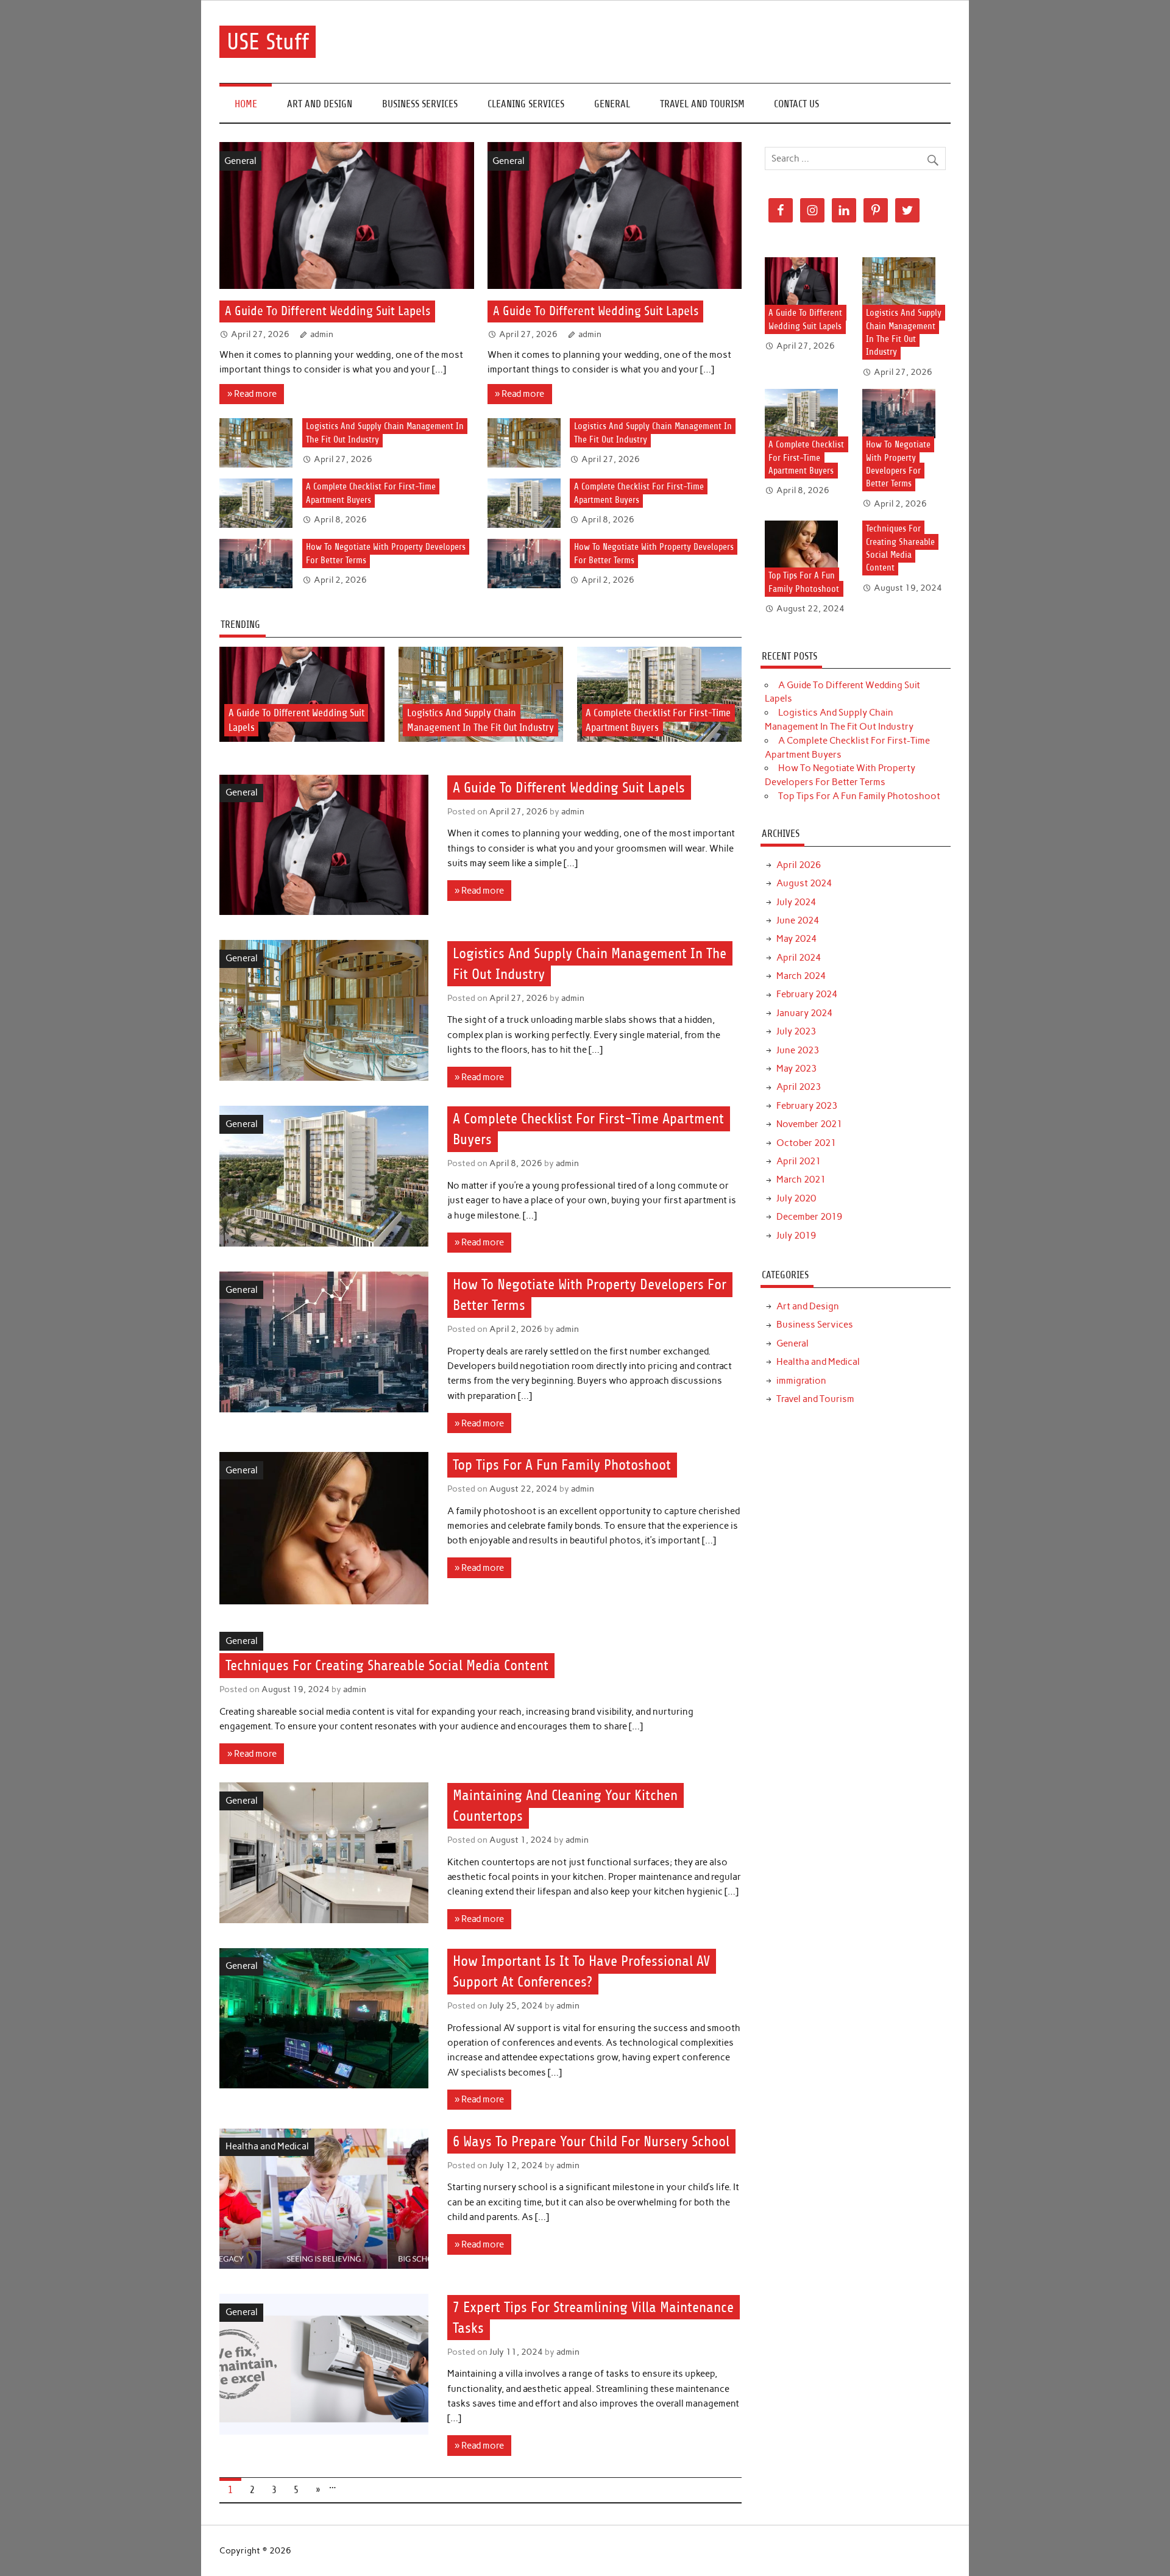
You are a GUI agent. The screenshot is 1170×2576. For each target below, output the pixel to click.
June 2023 (798, 1050)
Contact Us (796, 104)
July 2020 (796, 1198)
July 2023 (796, 1031)
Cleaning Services (526, 104)
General (612, 104)
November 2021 (809, 1124)
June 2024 (798, 920)
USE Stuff (268, 42)
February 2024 (807, 994)
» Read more (252, 394)
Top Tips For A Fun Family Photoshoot (562, 1465)
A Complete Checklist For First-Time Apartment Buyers (806, 458)
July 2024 (796, 902)
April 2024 (799, 958)
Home (246, 104)
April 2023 (799, 1087)
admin (322, 334)
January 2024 (804, 1013)
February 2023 (807, 1106)
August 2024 (804, 883)
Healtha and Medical (267, 2146)
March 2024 (801, 976)
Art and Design (320, 104)
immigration (801, 1381)
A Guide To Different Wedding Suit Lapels (328, 312)
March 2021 (801, 1179)
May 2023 (796, 1069)
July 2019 (796, 1236)
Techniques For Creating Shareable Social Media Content (387, 1665)
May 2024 (796, 939)
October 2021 (806, 1143)
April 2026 (799, 865)
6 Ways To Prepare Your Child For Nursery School (591, 2141)
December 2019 (809, 1217)
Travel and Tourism (702, 104)
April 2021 (799, 1161)
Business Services (420, 104)
